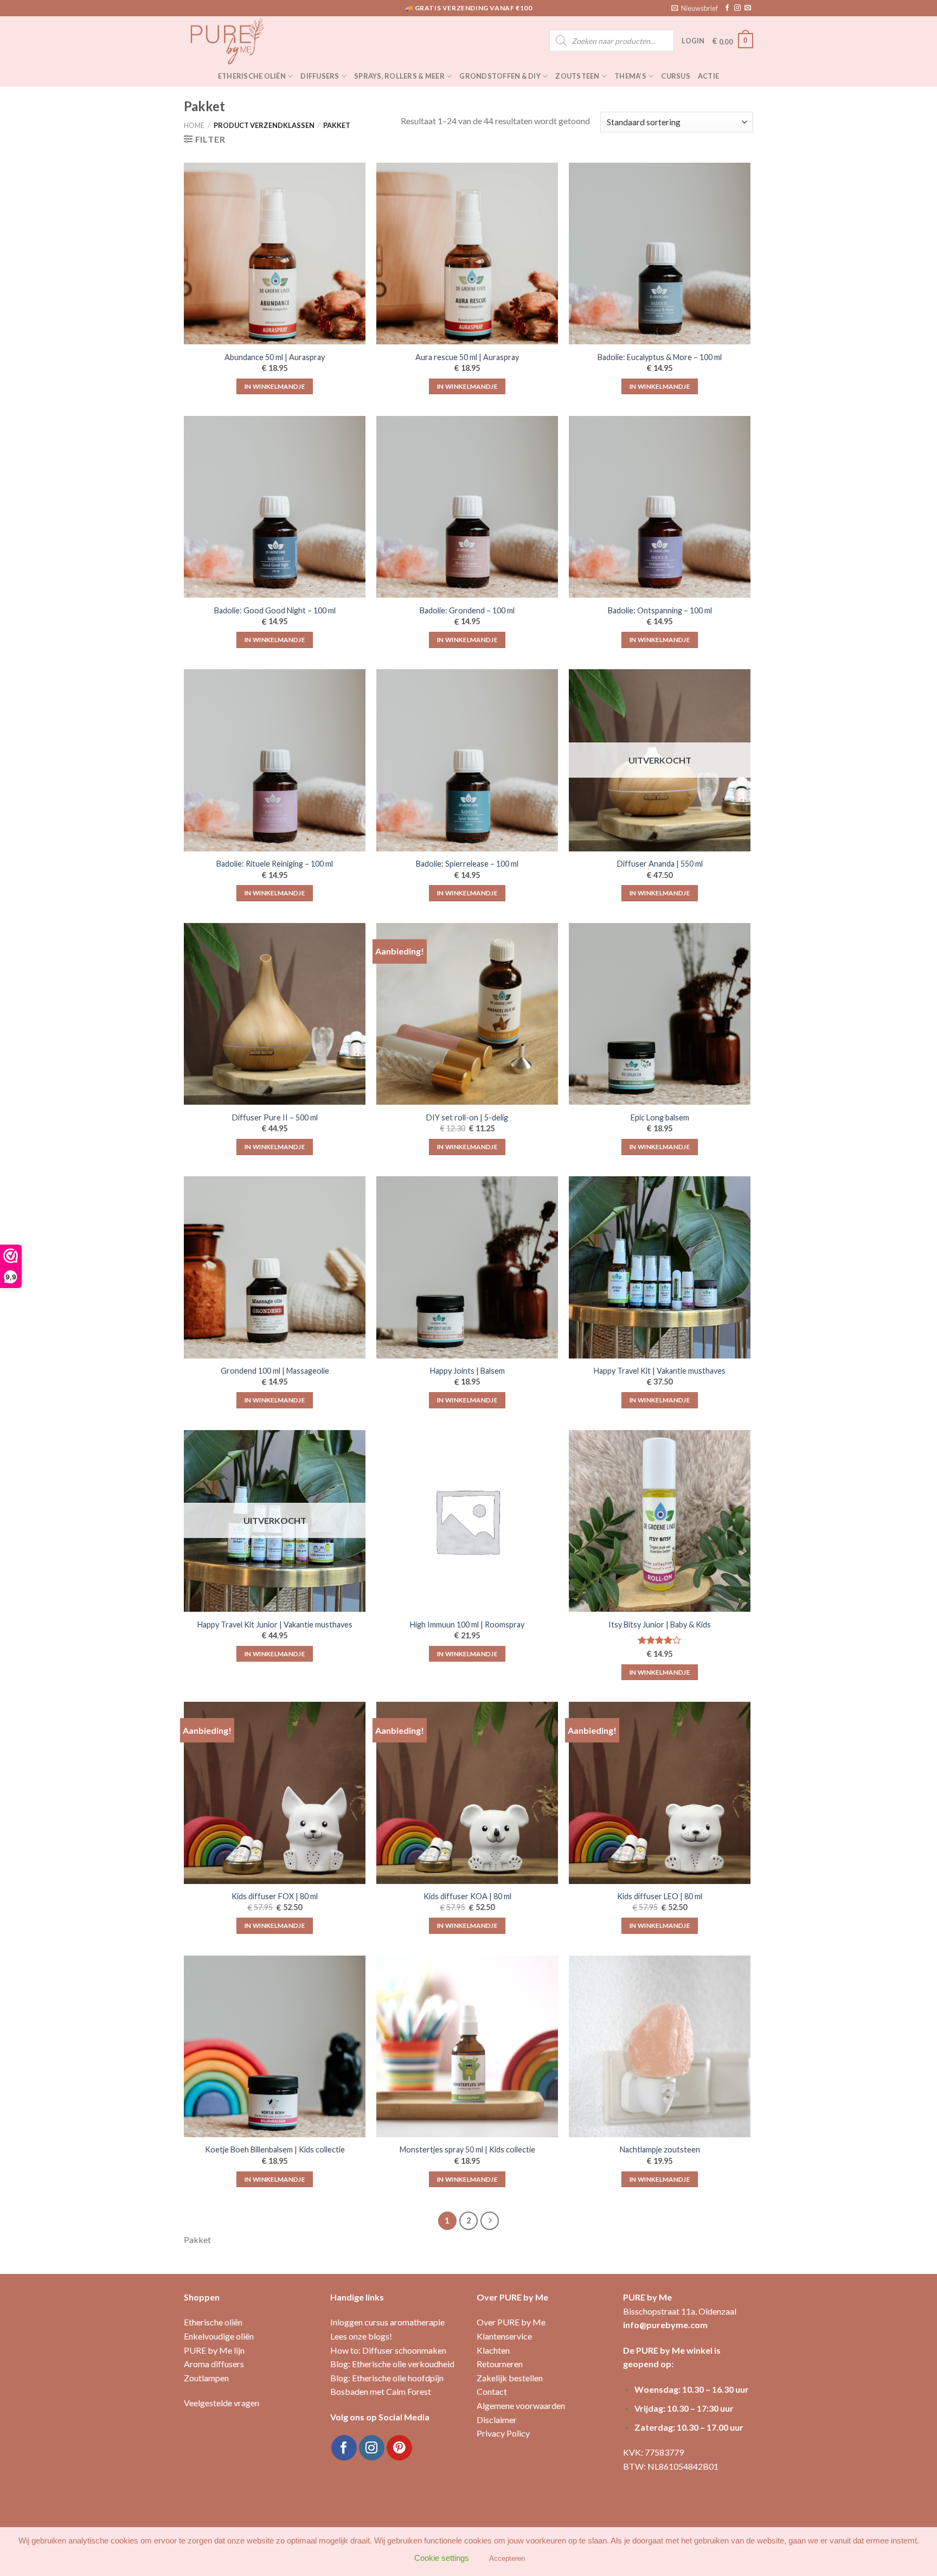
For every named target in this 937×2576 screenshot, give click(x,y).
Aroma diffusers (214, 2364)
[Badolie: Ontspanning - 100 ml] (660, 507)
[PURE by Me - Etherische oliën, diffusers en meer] (238, 41)
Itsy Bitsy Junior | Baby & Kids (660, 1625)
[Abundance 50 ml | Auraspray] (275, 254)
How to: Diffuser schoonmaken (388, 2350)
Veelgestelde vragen (222, 2403)
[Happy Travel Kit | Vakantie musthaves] (660, 1267)
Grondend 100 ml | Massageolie (275, 1371)
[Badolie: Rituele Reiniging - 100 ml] (275, 760)
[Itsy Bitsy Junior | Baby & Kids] (660, 1521)
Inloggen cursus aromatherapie (387, 2322)
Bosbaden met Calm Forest (381, 2391)
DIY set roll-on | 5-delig (467, 1117)
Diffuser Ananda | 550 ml (660, 864)
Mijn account (410, 2558)
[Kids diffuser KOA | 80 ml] (467, 1793)
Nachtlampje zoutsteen (660, 2149)
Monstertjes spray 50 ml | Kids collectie (467, 2149)
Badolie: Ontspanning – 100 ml (660, 610)
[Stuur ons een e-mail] (748, 8)
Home (194, 125)
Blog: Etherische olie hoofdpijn (387, 2378)
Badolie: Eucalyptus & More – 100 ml (660, 357)
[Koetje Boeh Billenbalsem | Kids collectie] (275, 2046)
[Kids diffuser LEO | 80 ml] (660, 1793)
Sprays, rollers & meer (399, 76)
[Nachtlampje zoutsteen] (660, 2046)
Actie (708, 76)
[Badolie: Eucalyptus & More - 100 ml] (660, 254)
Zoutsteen (577, 76)
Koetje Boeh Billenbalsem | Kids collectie (275, 2149)
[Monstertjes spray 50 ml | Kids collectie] (467, 2046)
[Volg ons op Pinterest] (399, 2448)
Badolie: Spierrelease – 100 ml (467, 864)
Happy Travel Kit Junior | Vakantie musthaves (275, 1625)
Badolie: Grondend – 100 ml (467, 610)
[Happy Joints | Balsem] (467, 1267)
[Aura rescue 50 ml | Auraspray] (467, 254)
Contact (492, 2391)
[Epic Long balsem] (660, 1014)
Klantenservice (504, 2336)
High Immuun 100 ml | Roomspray (467, 1625)
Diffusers (320, 76)
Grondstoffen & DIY (500, 76)
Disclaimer (497, 2420)
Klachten (493, 2350)
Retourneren (500, 2364)
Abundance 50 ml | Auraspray (275, 357)
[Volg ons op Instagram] (737, 8)
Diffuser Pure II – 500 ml (275, 1117)
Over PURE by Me (511, 2322)
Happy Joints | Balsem (467, 1371)
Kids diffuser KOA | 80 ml (467, 1896)
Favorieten (465, 2558)
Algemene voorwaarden (521, 2405)
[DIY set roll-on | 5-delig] (467, 1014)
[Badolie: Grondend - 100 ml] (467, 507)
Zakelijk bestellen (510, 2378)
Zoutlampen (206, 2378)
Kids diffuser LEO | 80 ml (660, 1896)
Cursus (676, 76)
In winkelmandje (275, 386)
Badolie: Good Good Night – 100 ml (275, 610)
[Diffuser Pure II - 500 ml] (275, 1014)
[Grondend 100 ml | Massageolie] (275, 1267)
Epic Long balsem (660, 1117)
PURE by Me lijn (214, 2350)
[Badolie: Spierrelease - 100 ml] (467, 760)
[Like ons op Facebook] (727, 8)
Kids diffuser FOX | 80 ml (275, 1896)
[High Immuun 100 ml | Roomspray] (467, 1521)
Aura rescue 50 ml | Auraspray (467, 357)
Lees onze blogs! (361, 2336)
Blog (503, 2558)
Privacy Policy (503, 2433)
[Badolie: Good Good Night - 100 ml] (275, 507)
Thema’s (630, 76)
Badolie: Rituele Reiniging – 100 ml (275, 864)
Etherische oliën (252, 76)
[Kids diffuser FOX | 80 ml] (275, 1793)
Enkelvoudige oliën (219, 2336)
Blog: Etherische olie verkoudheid (392, 2364)
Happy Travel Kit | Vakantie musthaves (660, 1371)
